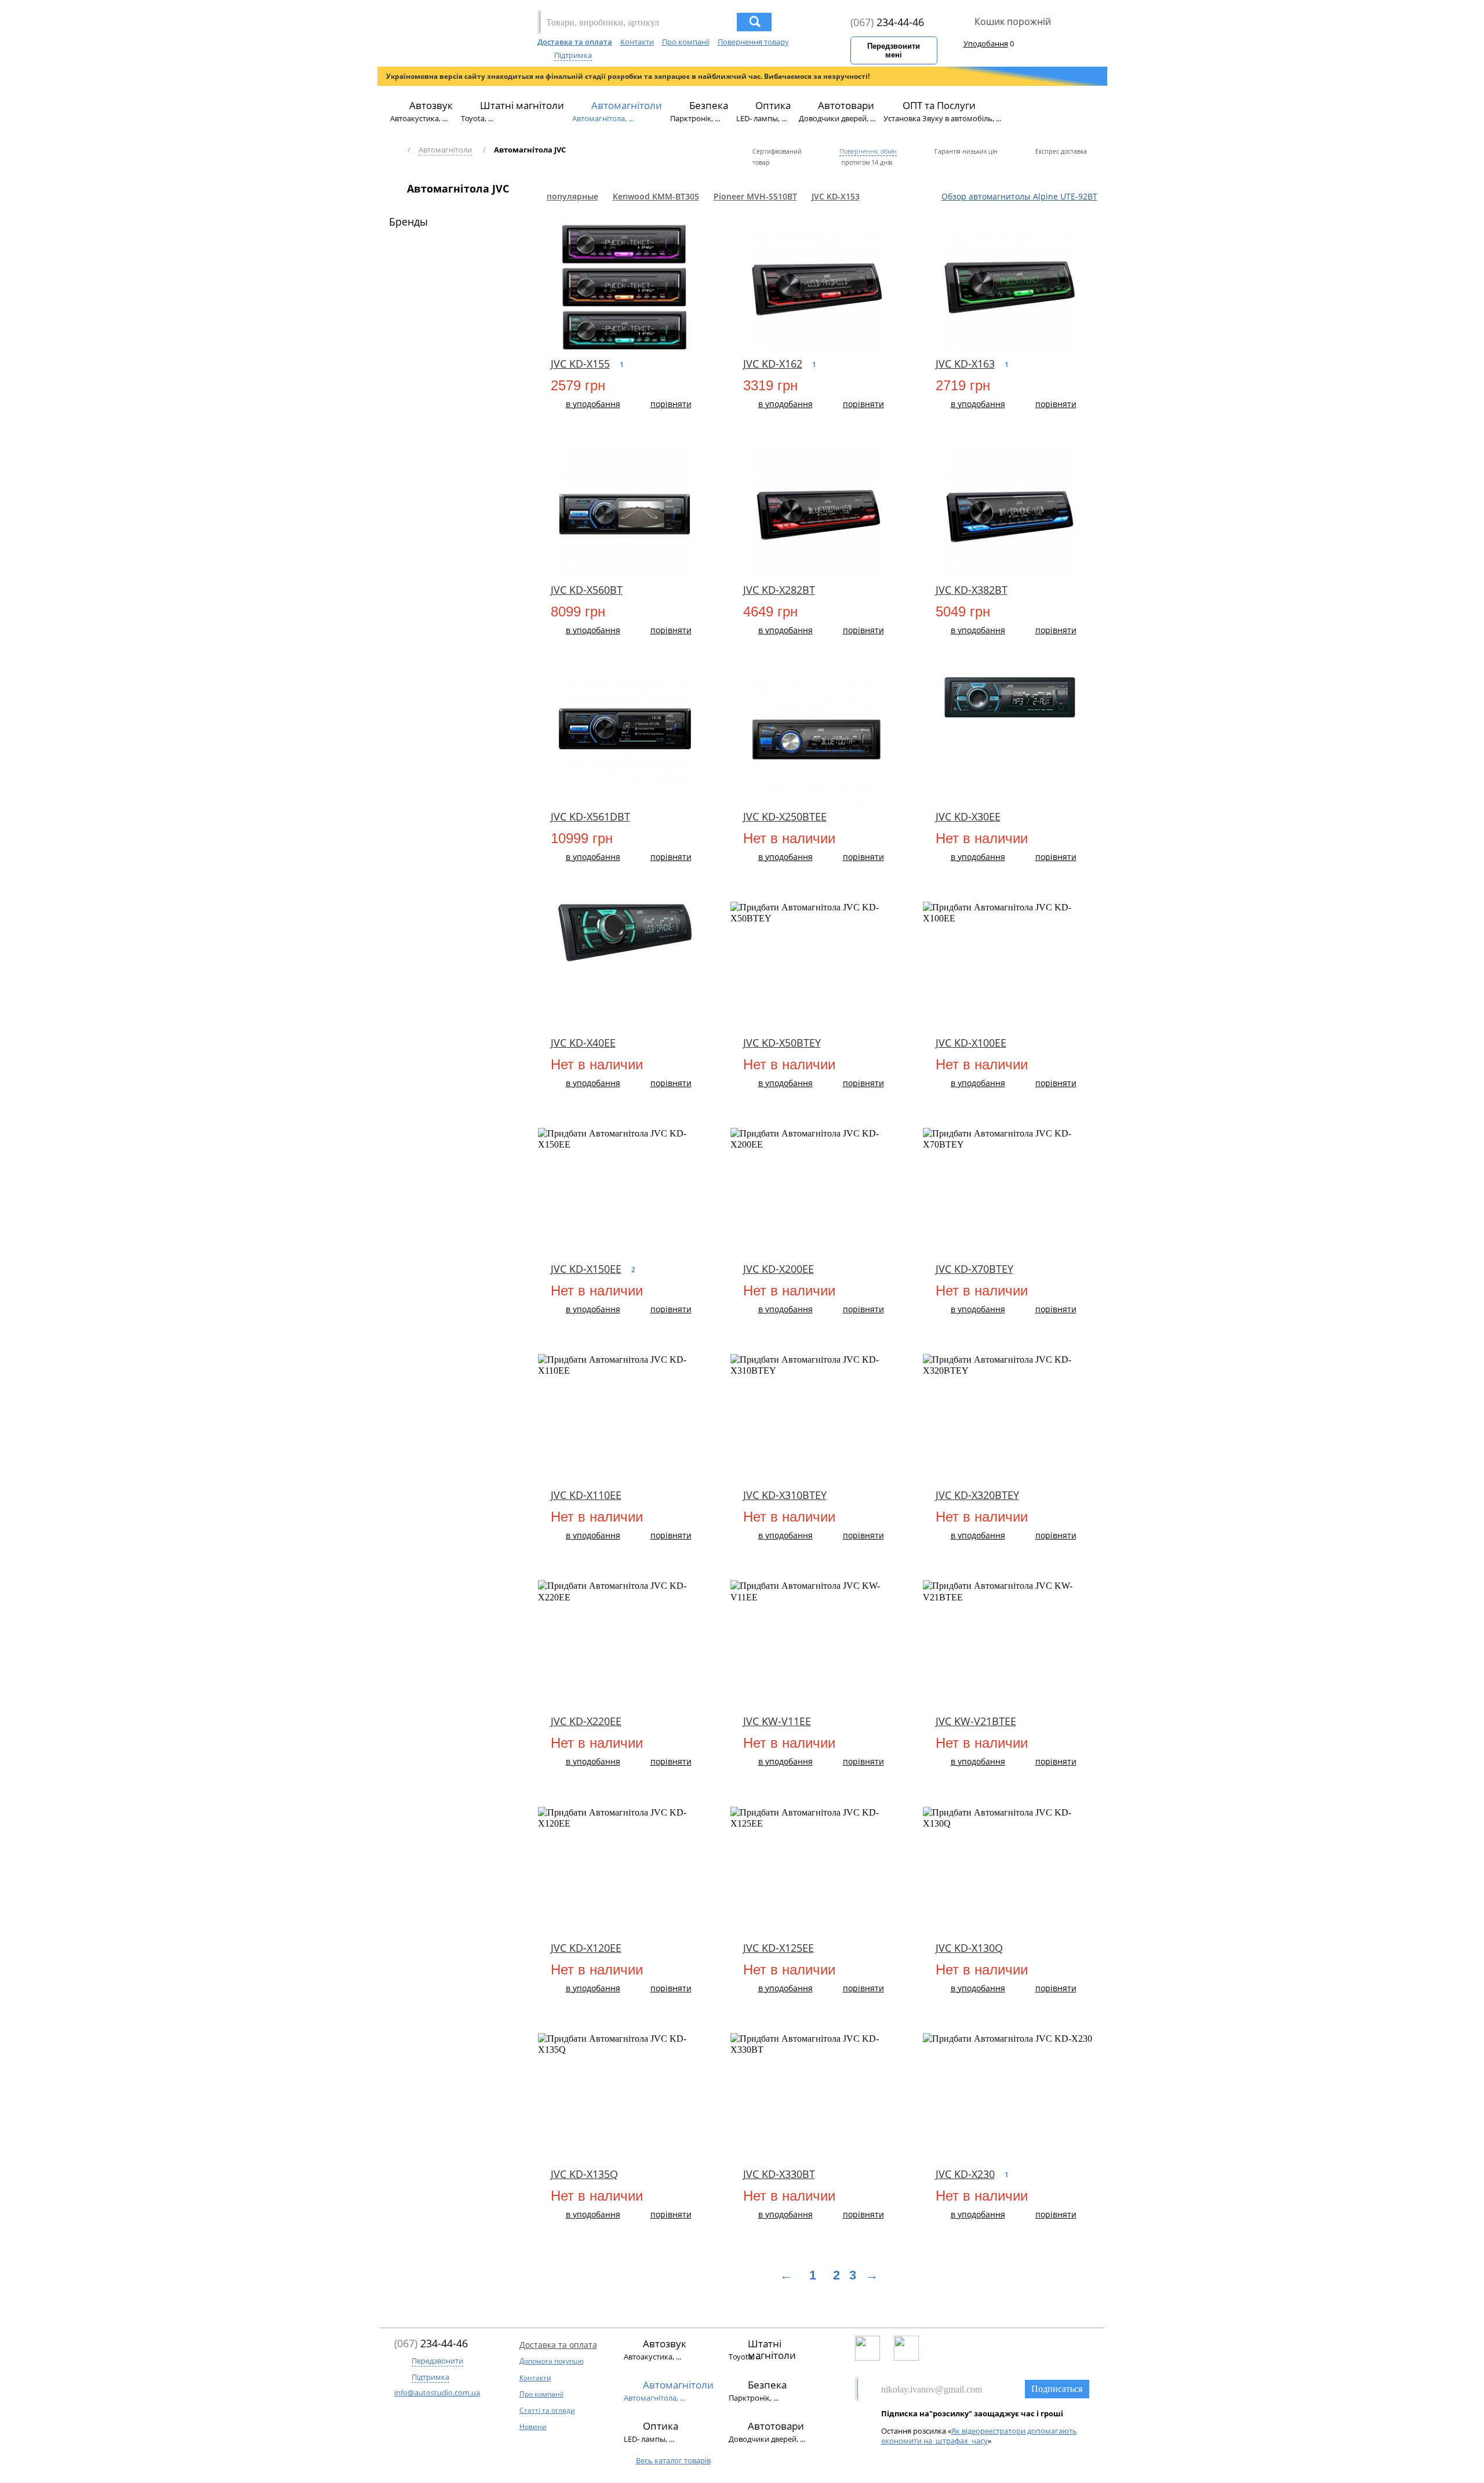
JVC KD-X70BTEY (974, 1269)
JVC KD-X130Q (969, 1948)
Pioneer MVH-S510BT (755, 196)
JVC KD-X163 (965, 364)
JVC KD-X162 (773, 364)
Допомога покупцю (552, 2361)
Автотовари (846, 105)
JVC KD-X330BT (779, 2174)
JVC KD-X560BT (587, 590)
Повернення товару (753, 42)
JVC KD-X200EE (779, 1269)
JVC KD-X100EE (971, 1043)
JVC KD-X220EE (586, 1721)
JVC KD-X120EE (586, 1948)
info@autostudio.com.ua (437, 2393)
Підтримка (573, 55)
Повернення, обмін (868, 151)
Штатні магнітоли (522, 105)
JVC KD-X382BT (972, 590)
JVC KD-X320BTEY (977, 1495)
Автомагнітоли (627, 105)
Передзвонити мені (894, 50)
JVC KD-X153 (836, 196)
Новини (533, 2426)
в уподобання (593, 404)
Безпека (709, 105)
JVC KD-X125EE (779, 1948)
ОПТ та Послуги (939, 105)
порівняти (671, 404)
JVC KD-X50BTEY (782, 1043)
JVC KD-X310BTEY (785, 1495)
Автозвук (431, 105)
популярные (572, 196)
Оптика (773, 105)
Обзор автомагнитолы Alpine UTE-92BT (1019, 196)
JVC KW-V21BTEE (976, 1721)
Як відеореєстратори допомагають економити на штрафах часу (979, 2436)
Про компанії (686, 42)
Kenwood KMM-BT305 (656, 196)
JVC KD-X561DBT (590, 816)
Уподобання (986, 43)
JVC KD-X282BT (779, 590)
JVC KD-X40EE (583, 1043)
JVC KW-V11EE (777, 1721)
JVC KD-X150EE (586, 1269)
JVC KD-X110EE (586, 1495)
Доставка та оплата (575, 42)
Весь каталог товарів (673, 2460)
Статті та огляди (547, 2410)
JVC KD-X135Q (584, 2174)
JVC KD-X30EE (968, 816)
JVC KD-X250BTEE (785, 816)
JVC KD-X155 (580, 364)
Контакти (637, 42)
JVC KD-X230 (965, 2174)
